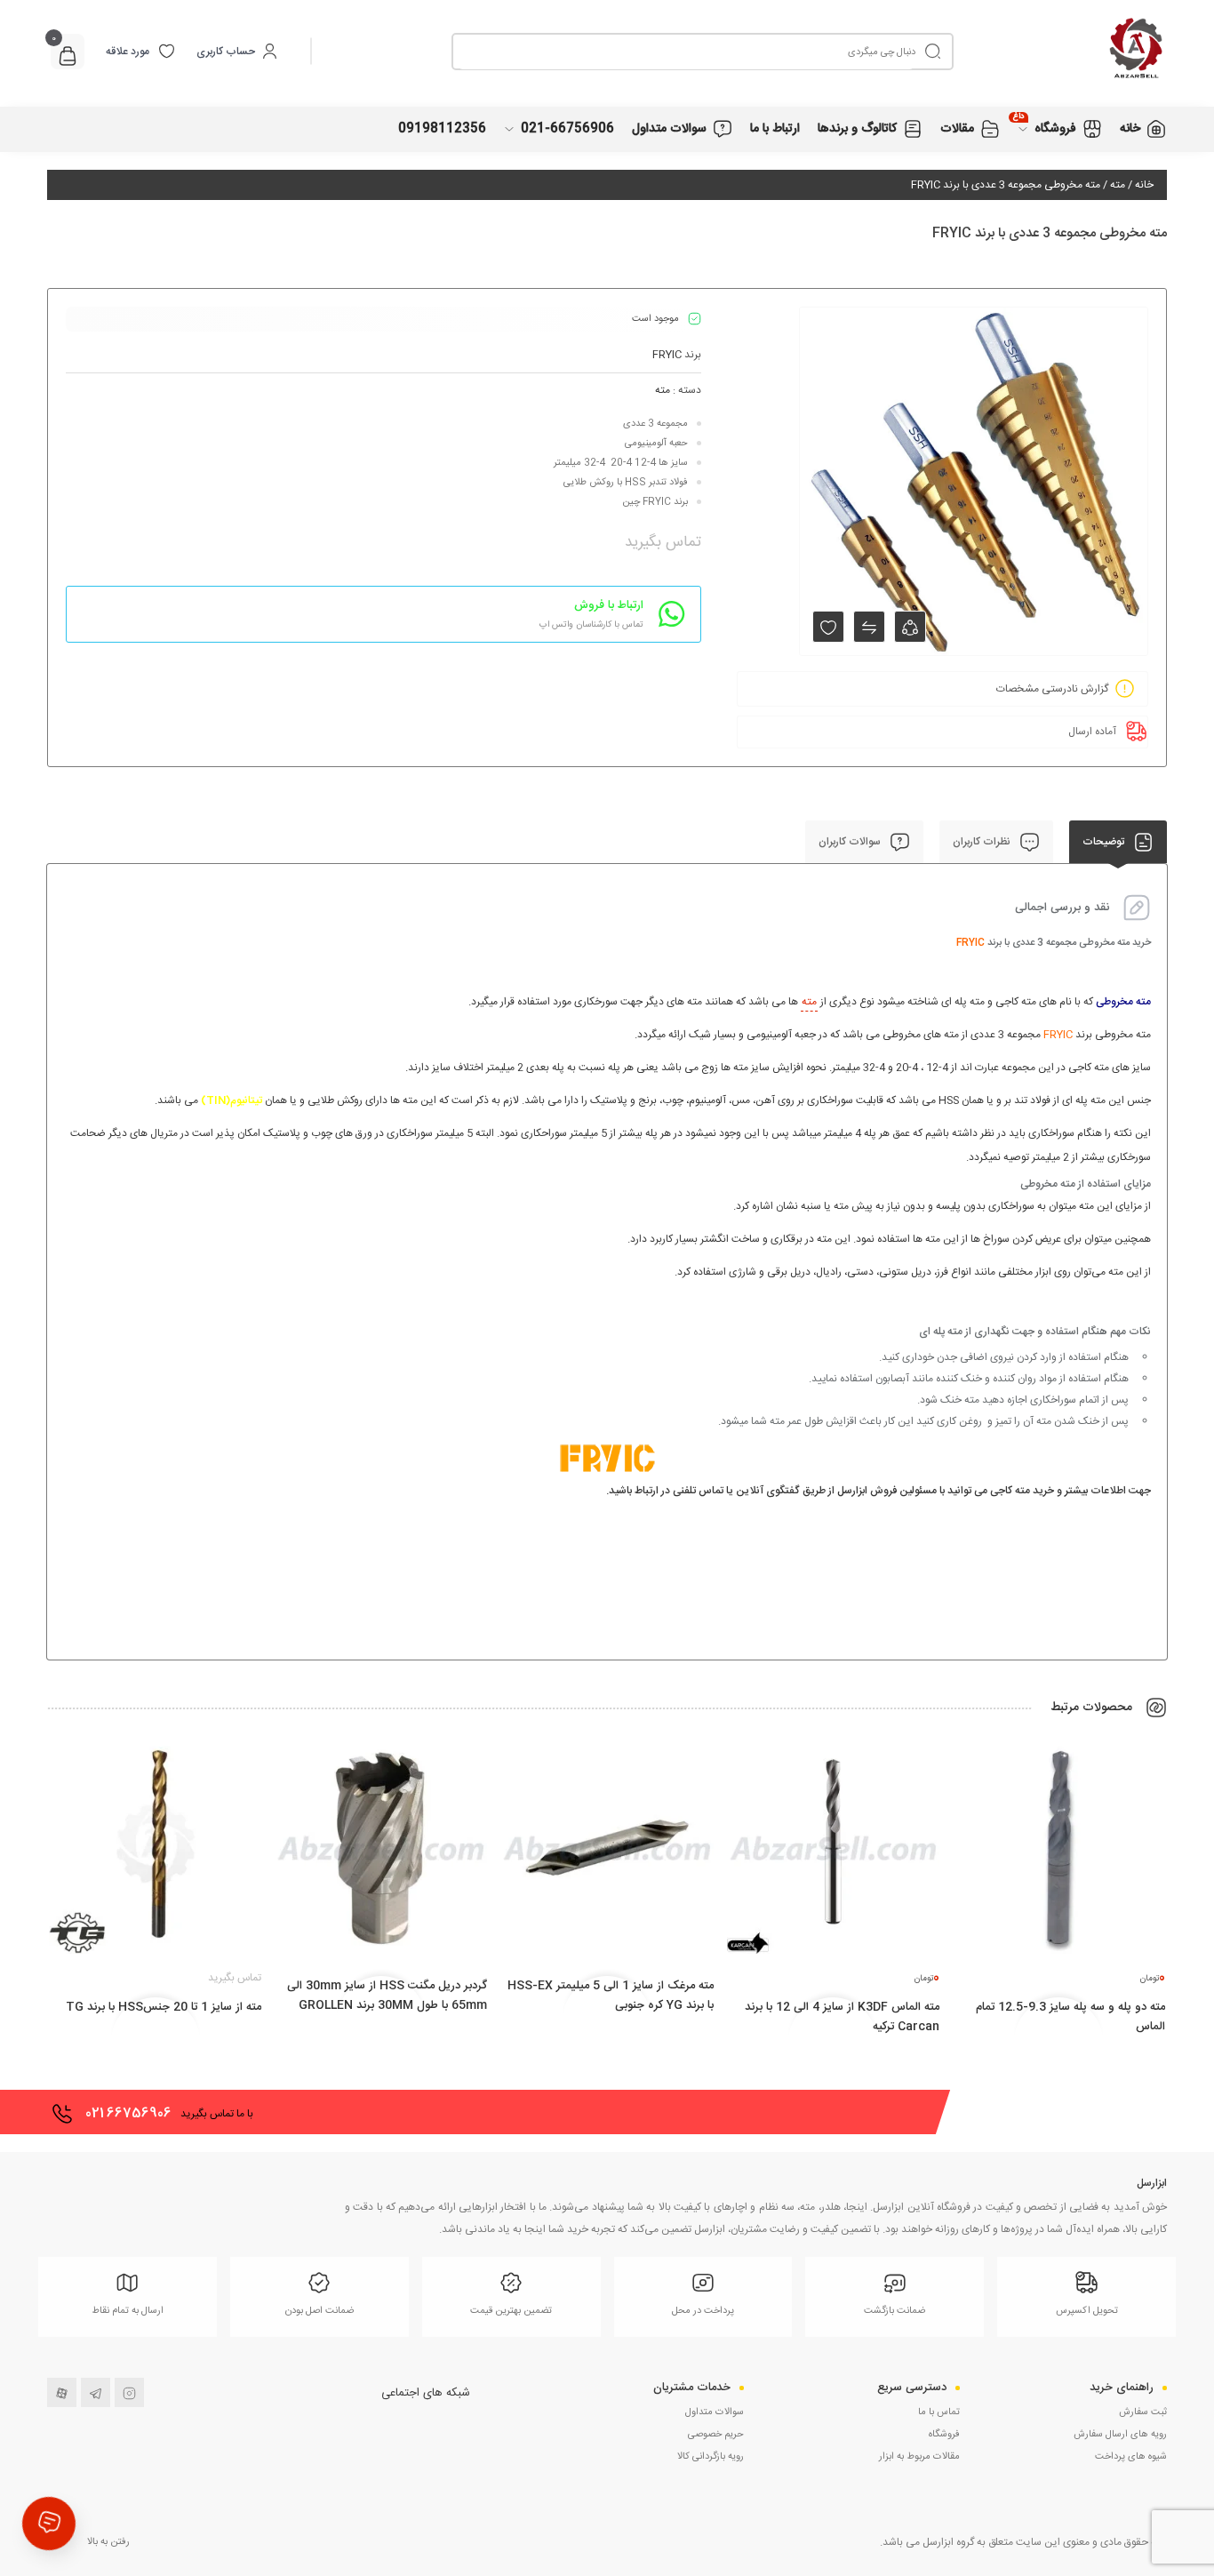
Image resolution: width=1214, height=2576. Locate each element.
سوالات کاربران (851, 842)
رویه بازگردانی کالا (711, 2457)
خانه (1144, 185)
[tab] (1118, 842)
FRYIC (667, 355)
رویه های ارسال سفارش (1120, 2435)
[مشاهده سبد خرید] (68, 58)
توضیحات (1105, 842)
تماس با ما (939, 2412)
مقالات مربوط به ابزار (919, 2457)
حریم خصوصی (716, 2435)
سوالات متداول (715, 2412)
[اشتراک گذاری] (910, 627)
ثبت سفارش (1143, 2412)
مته (1118, 185)
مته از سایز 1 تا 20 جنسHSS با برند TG (164, 2007)
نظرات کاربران (983, 842)
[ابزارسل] (1060, 51)
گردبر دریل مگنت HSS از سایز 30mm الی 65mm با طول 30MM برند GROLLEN (387, 1996)
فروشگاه (944, 2435)
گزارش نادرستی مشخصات (1052, 689)
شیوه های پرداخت (1131, 2457)
